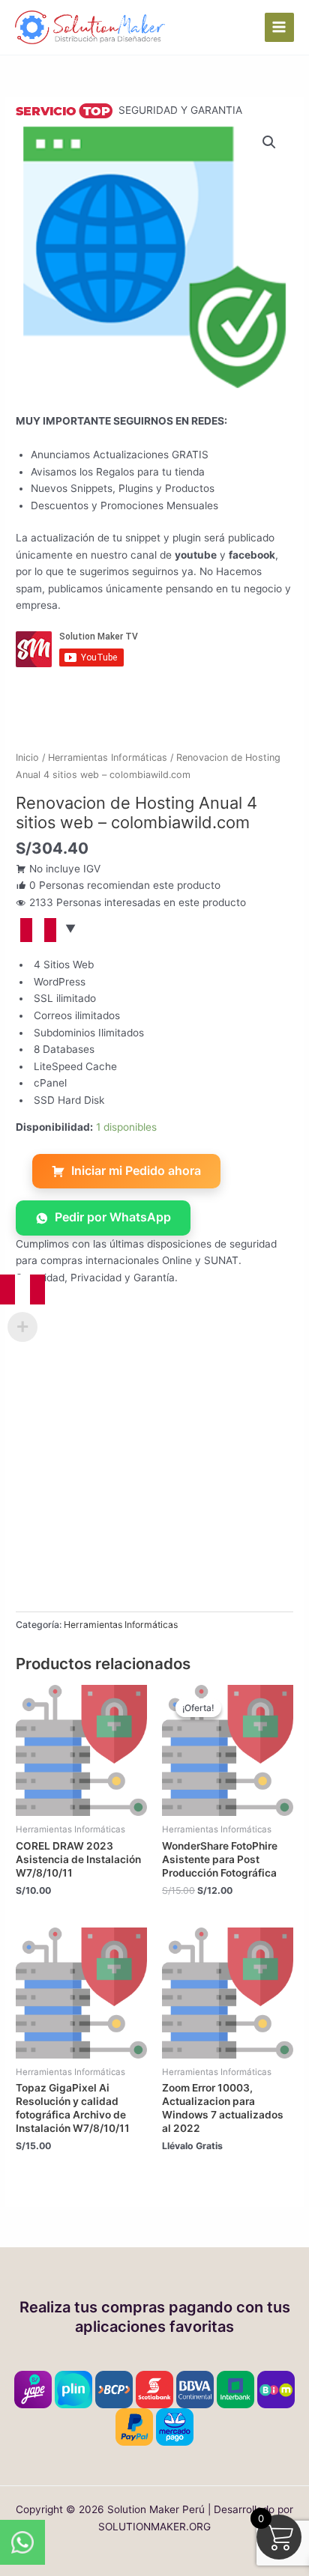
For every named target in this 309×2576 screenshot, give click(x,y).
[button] (269, 142)
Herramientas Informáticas (108, 757)
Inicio (27, 757)
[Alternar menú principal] (279, 27)
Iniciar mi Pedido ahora (136, 1170)
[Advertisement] (154, 1457)
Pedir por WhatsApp (113, 1217)
